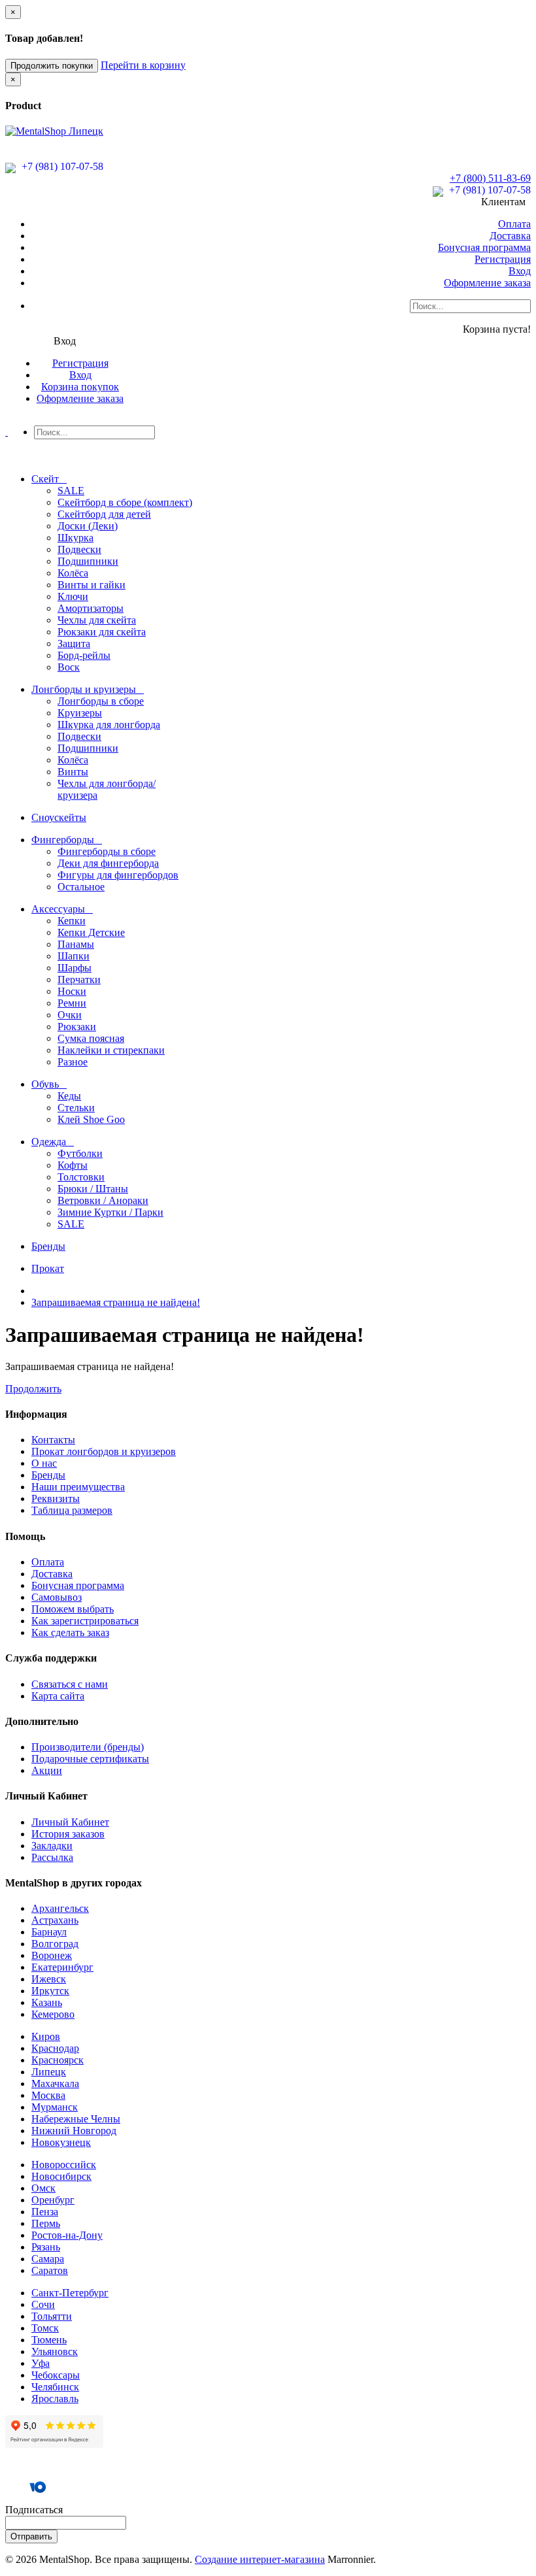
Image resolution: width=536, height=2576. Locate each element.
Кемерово (53, 2014)
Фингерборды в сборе (107, 851)
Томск (45, 2328)
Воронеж (52, 1955)
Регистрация (503, 259)
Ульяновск (55, 2351)
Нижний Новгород (74, 2131)
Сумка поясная (91, 1038)
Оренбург (53, 2200)
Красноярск (58, 2060)
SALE (71, 491)
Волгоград (55, 1944)
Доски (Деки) (88, 526)
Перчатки (79, 979)
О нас (44, 1463)
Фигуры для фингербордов (118, 875)
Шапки (74, 956)
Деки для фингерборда (108, 863)
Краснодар (55, 2048)
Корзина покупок (80, 387)
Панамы (76, 944)
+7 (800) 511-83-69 (490, 178)
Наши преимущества (78, 1487)
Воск (69, 667)
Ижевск (49, 1979)
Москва (48, 2095)
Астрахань (55, 1920)
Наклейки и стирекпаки (111, 1050)
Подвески (79, 549)
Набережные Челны (76, 2119)
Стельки (76, 1108)
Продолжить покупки (52, 66)
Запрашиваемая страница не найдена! (116, 1302)
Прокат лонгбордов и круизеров (104, 1451)
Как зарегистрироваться (85, 1621)
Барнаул (49, 1932)
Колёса (73, 573)
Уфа (41, 2363)
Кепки (72, 921)
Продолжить (33, 1389)
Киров (46, 2036)
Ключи (73, 596)
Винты (73, 772)
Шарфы (75, 968)
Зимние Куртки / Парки (110, 1212)
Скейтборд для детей (104, 514)
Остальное (81, 887)
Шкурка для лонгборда (109, 725)
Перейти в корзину (143, 65)
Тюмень (49, 2340)
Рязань (46, 2247)
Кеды (69, 1096)
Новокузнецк (61, 2142)
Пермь (46, 2223)
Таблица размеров (72, 1510)
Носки (72, 991)
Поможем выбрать (73, 1609)
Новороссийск (64, 2165)
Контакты (53, 1440)
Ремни (72, 1003)
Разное (73, 1062)
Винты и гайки (92, 585)
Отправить (31, 2536)
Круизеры (80, 713)
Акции (47, 1770)
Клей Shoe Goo (91, 1119)
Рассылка (52, 1857)
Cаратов (50, 2270)
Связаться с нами (70, 1684)
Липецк (49, 2072)
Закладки (52, 1846)
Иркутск (50, 1991)
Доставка (510, 236)
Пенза (45, 2212)
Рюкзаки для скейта (102, 632)
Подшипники (88, 561)
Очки (70, 1015)
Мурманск (55, 2107)
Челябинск (55, 2387)
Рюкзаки (77, 1027)
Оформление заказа (487, 283)
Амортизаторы (91, 608)
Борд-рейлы (84, 655)
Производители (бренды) (88, 1747)
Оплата (514, 224)
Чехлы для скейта (97, 620)
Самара (48, 2259)
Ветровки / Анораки (103, 1200)
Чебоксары (56, 2375)
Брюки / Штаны (93, 1189)
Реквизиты (56, 1498)
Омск (43, 2188)
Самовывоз (57, 1597)
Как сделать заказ (70, 1632)
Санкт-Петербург (70, 2293)
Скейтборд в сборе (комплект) (125, 502)
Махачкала (55, 2083)
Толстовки (81, 1177)
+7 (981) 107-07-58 (61, 166)
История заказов (68, 1834)
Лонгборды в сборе (101, 701)
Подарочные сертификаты (90, 1759)
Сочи (43, 2304)
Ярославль (55, 2399)
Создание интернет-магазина (260, 2559)
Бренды (48, 1475)
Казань (47, 2002)
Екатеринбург (62, 1967)
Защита (74, 644)
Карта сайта (58, 1696)
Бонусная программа (484, 247)
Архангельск (60, 1908)
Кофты (73, 1165)
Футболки (80, 1153)
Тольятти (52, 2316)
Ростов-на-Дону (67, 2235)
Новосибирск (61, 2176)
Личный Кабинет (70, 1822)
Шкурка (75, 538)
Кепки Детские (91, 932)
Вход (520, 271)
